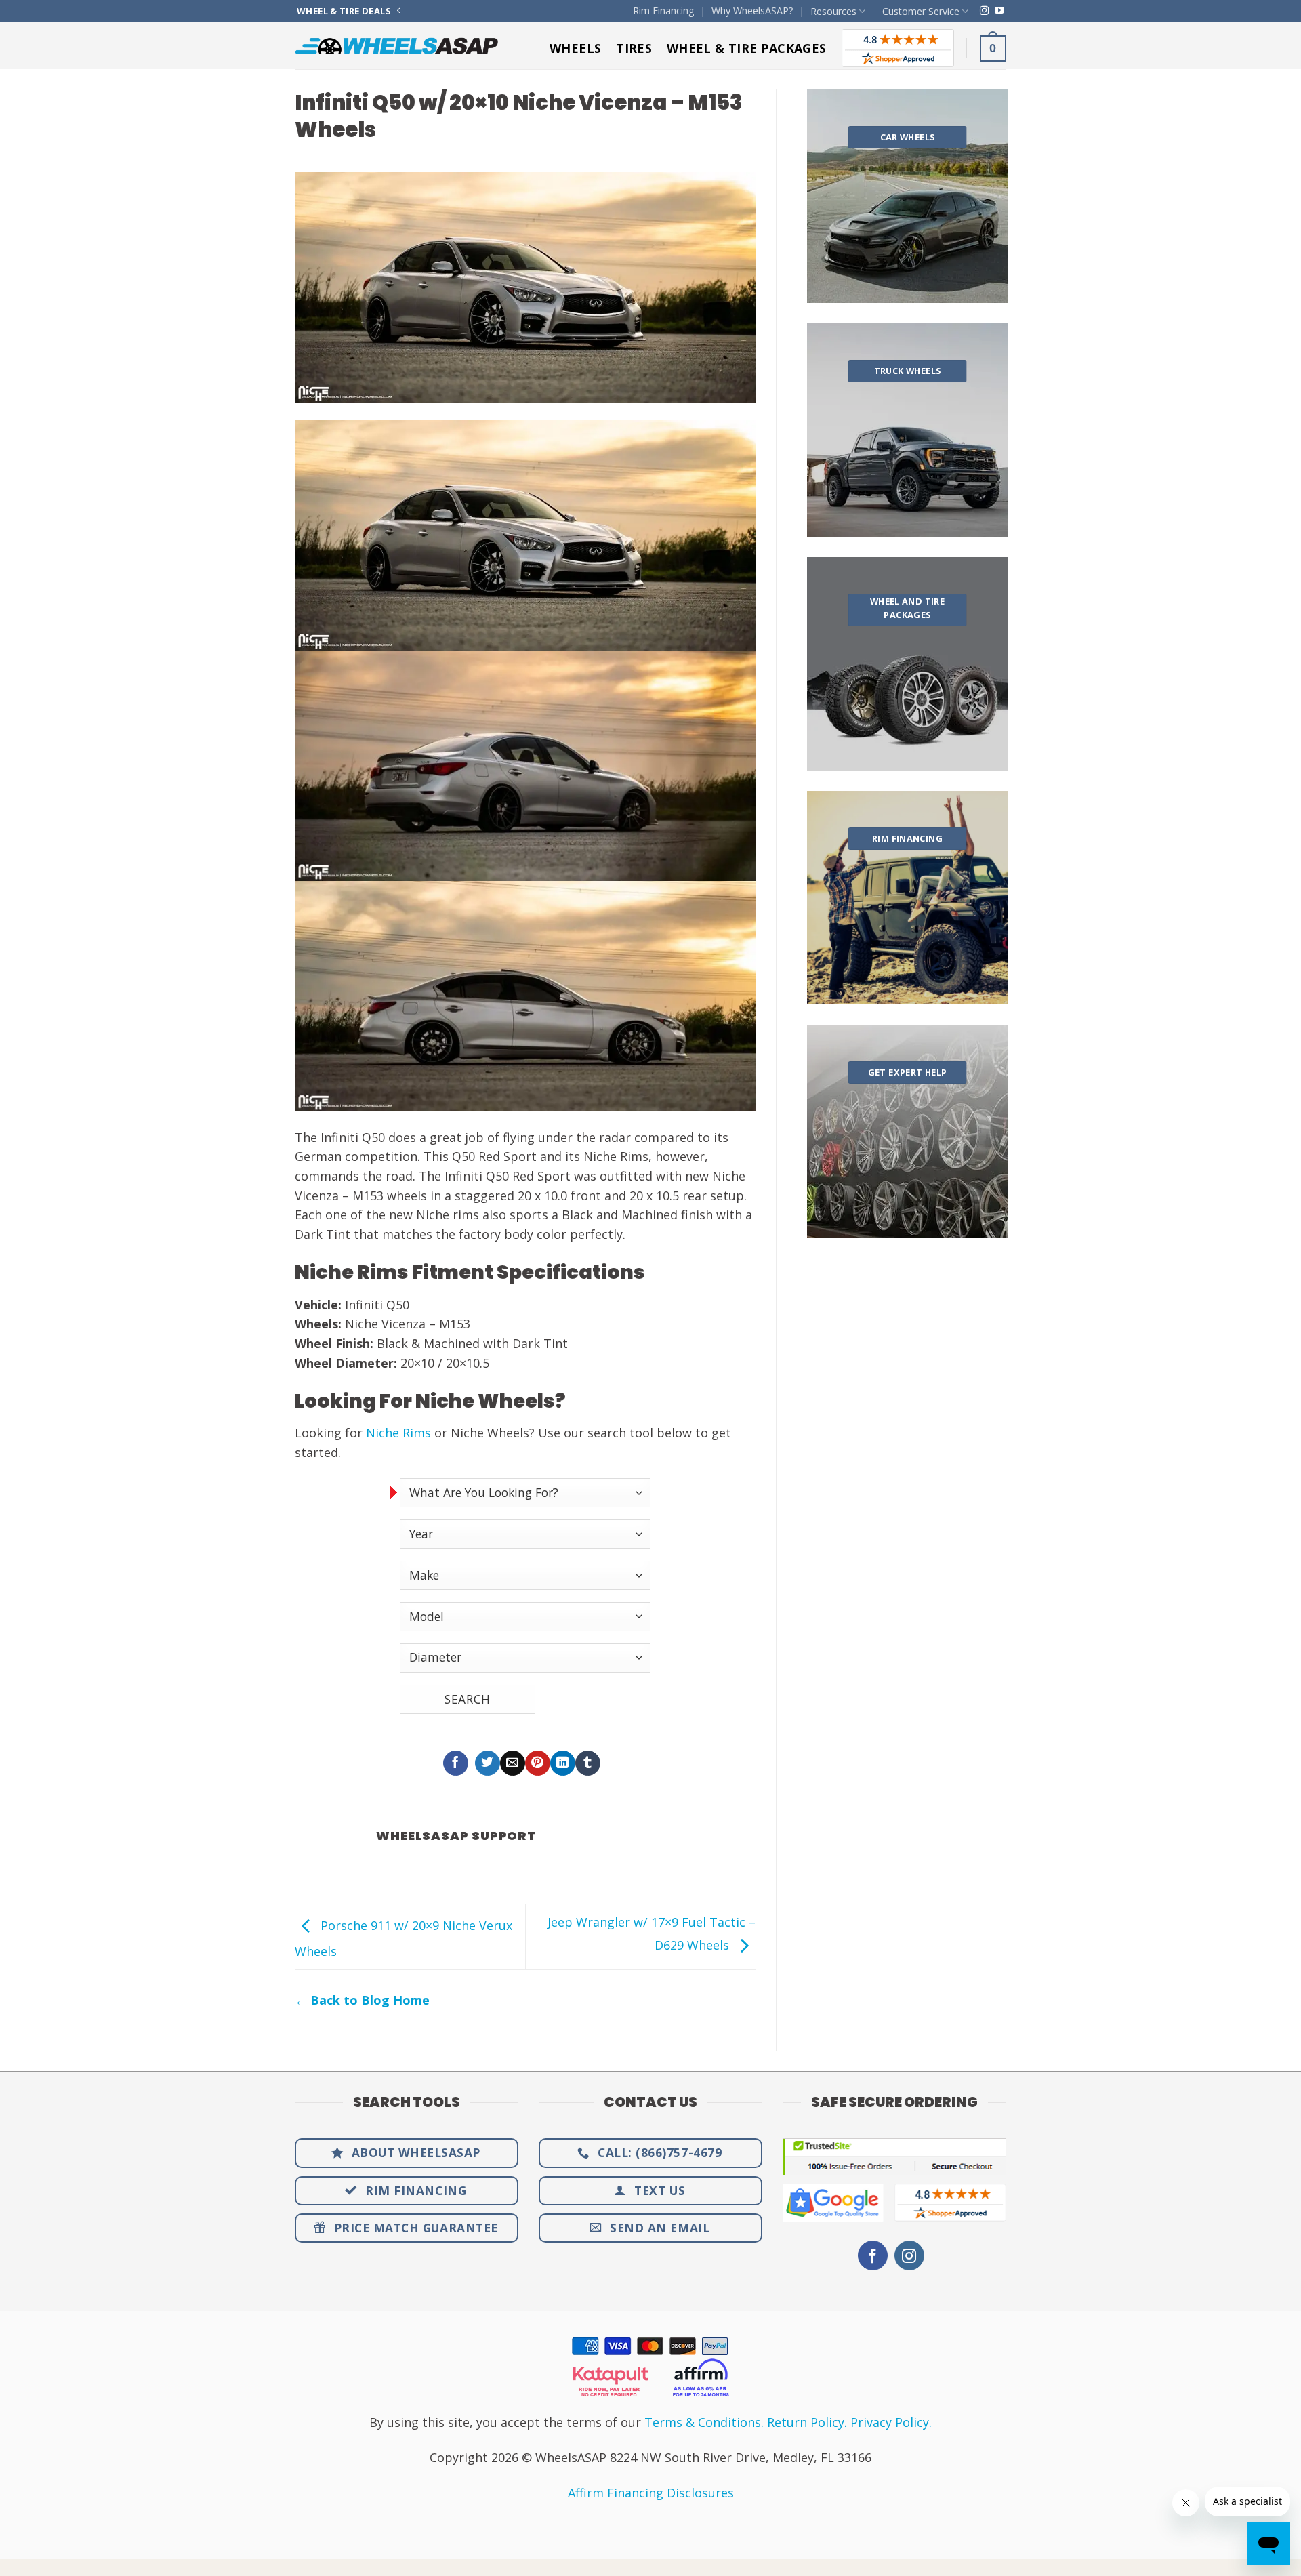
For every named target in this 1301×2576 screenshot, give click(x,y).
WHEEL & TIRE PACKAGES (747, 48)
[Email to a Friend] (513, 1763)
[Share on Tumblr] (588, 1763)
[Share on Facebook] (456, 1763)
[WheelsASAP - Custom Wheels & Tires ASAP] (396, 46)
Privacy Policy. (891, 2422)
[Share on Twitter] (488, 1763)
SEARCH (467, 1699)
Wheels (575, 48)
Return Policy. (807, 2422)
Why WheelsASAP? (752, 11)
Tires (634, 48)
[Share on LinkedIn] (563, 1763)
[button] (993, 48)
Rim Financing (664, 11)
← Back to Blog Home (362, 2000)
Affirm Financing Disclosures (651, 2493)
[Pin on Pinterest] (538, 1763)
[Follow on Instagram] (984, 11)
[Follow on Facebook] (873, 2256)
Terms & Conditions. (704, 2422)
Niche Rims (398, 1433)
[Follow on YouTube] (999, 11)
